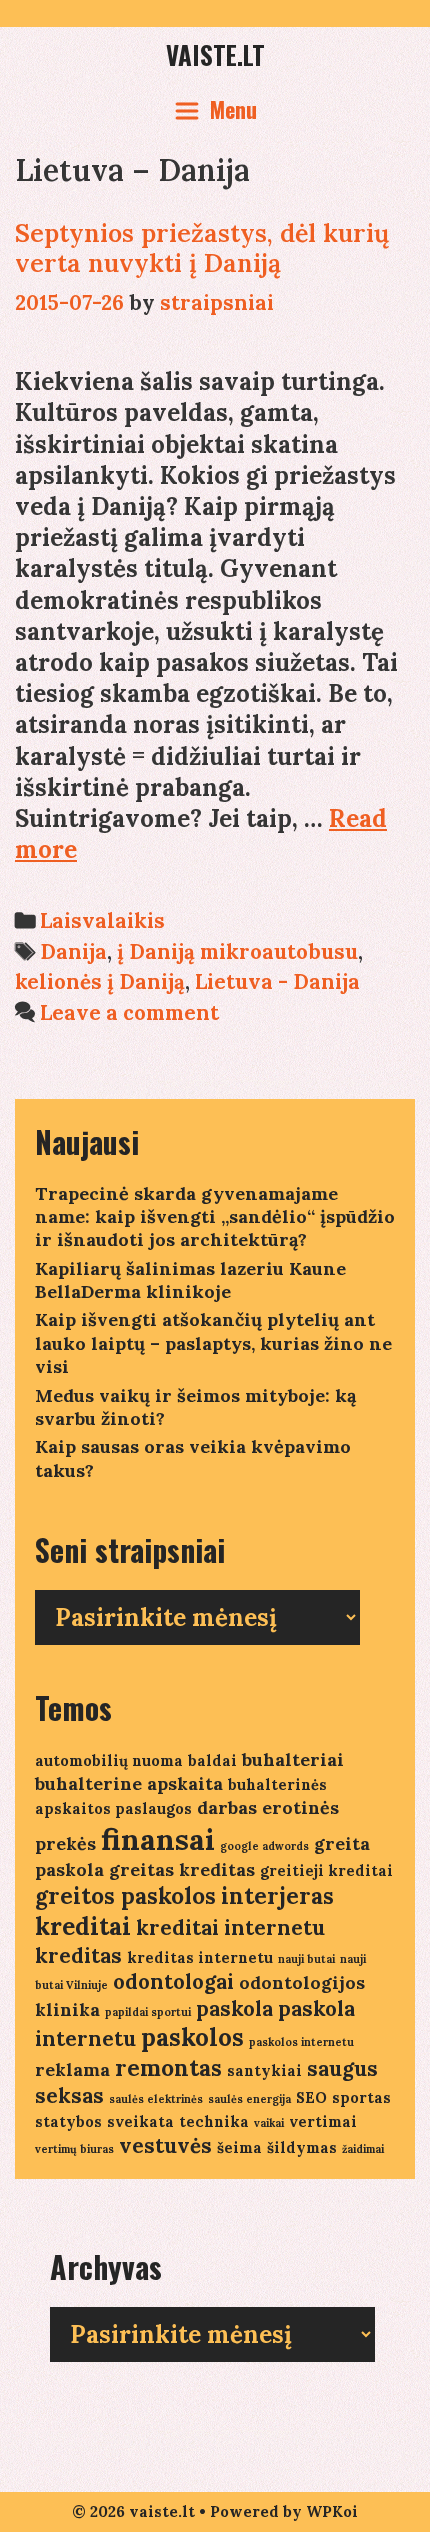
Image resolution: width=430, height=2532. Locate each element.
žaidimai (363, 2149)
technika (214, 2121)
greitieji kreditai (326, 1870)
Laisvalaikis (102, 920)
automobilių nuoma (109, 1760)
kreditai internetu (230, 1927)
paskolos (192, 2037)
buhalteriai (293, 1759)
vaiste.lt (215, 54)
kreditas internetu (200, 1957)
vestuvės (165, 2145)
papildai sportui (148, 2012)
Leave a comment (129, 1012)
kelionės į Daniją (100, 981)
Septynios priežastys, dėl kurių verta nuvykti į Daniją (202, 248)
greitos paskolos (125, 1896)
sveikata (140, 2121)
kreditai (83, 1926)
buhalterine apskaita (129, 1783)
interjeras (277, 1896)
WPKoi (332, 2511)
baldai (212, 1760)
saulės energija (249, 2099)
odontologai (173, 1981)
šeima (239, 2147)
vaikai (269, 2123)
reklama (72, 2069)
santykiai (264, 2070)
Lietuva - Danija (277, 981)
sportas (361, 2097)
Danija (73, 951)
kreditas (78, 1955)
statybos (68, 2121)
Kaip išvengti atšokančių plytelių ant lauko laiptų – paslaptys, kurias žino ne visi (213, 1343)
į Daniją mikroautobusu (237, 951)
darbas (227, 1807)
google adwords (264, 1846)
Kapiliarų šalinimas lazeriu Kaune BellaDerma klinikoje (190, 1280)
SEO (311, 2097)
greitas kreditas (182, 1869)
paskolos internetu (301, 2042)
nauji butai (306, 1959)
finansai (158, 1839)
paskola (234, 2008)
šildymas (302, 2147)
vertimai (323, 2121)
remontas (168, 2068)
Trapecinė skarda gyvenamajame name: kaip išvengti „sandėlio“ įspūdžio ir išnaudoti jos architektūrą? (215, 1217)
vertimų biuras (74, 2149)
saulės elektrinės (156, 2099)
